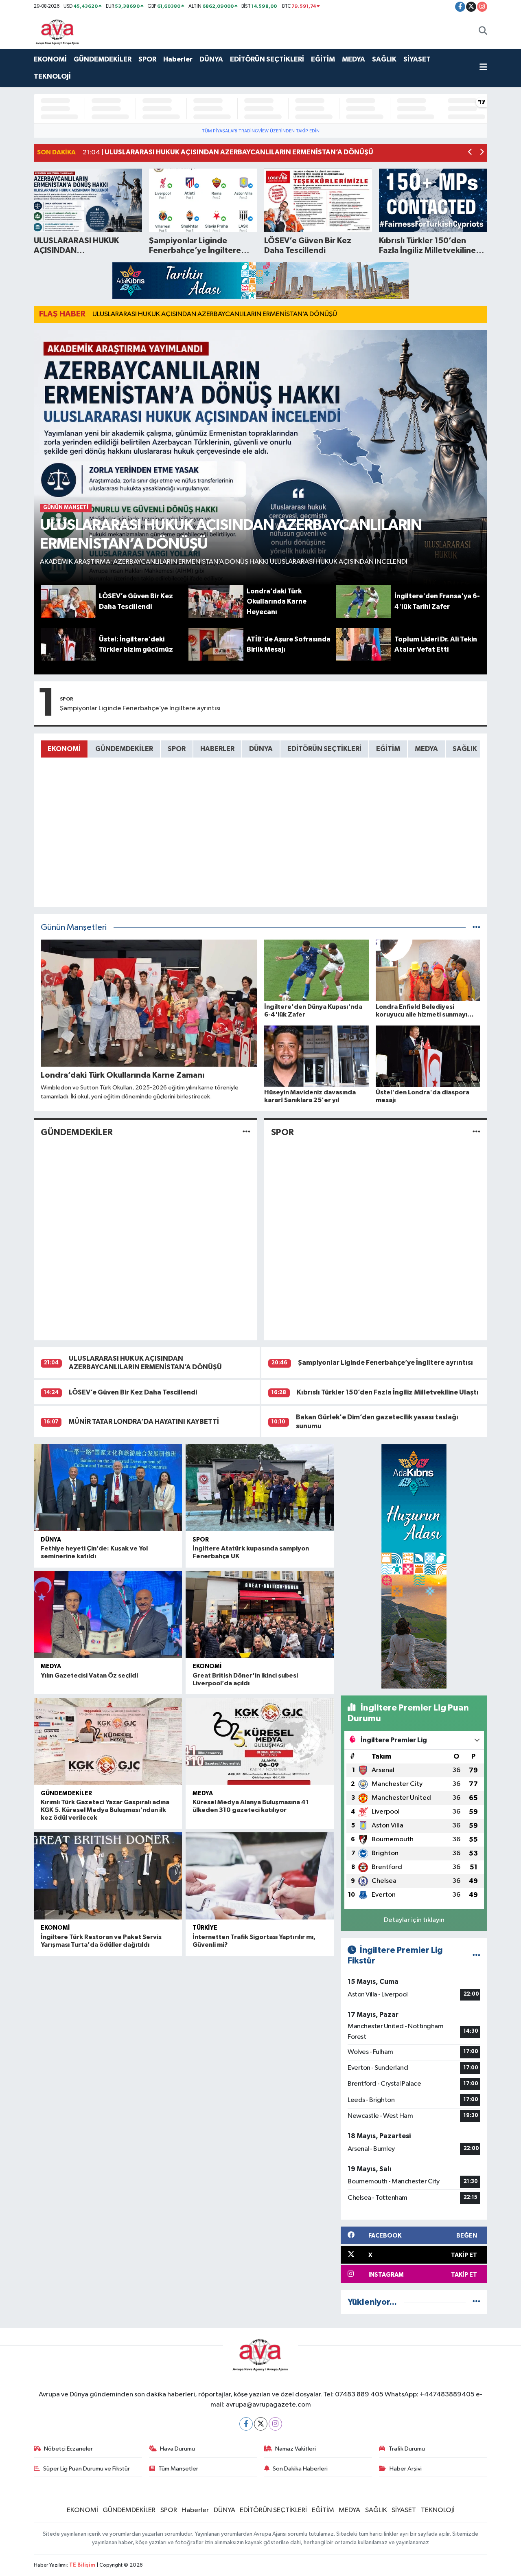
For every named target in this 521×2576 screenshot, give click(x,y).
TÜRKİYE (205, 1928)
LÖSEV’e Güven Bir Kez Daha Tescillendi (133, 1392)
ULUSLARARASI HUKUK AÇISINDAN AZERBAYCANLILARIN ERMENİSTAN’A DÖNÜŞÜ (215, 314)
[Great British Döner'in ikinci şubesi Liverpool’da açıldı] (260, 1614)
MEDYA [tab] (426, 749)
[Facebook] (246, 2424)
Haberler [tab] (217, 749)
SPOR (147, 59)
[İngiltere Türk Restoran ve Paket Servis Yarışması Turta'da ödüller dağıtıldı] (108, 1876)
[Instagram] (275, 2424)
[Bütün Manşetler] (476, 928)
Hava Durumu (177, 2449)
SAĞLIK (384, 59)
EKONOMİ (50, 59)
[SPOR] (476, 1132)
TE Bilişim (82, 2565)
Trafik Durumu (407, 2449)
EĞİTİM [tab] (388, 749)
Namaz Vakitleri (296, 2449)
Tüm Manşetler (178, 2469)
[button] (470, 153)
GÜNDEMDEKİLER (103, 59)
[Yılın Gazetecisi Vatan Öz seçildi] (108, 1614)
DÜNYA (211, 59)
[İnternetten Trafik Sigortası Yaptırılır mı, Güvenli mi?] (260, 1876)
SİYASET (417, 59)
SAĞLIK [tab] (465, 749)
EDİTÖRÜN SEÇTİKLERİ (267, 59)
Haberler (178, 59)
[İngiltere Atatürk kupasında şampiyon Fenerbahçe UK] (260, 1488)
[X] (261, 2424)
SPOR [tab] (177, 749)
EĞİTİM (323, 59)
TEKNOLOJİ (52, 76)
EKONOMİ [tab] (64, 749)
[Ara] (483, 31)
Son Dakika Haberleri (300, 2469)
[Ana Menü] (483, 68)
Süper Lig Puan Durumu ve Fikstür (86, 2469)
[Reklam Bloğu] (260, 280)
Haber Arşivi (406, 2469)
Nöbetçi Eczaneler (68, 2449)
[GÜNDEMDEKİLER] (246, 1132)
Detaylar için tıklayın (414, 1920)
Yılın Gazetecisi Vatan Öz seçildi (89, 1676)
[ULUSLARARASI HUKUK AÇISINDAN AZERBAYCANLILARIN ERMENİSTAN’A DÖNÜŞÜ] (261, 458)
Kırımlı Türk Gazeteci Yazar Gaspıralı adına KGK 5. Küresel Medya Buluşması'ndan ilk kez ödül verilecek (105, 1810)
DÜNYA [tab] (261, 749)
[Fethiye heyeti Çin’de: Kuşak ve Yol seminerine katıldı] (108, 1488)
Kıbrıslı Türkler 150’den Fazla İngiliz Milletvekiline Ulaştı (388, 1392)
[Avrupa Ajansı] (58, 31)
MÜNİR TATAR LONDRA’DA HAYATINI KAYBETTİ (144, 1422)
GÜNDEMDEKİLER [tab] (124, 749)
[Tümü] (476, 2302)
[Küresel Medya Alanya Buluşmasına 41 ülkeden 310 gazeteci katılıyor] (260, 1741)
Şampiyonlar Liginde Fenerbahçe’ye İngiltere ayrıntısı (140, 708)
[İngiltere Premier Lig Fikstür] (476, 1956)
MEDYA (354, 59)
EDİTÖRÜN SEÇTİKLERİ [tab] (324, 749)
